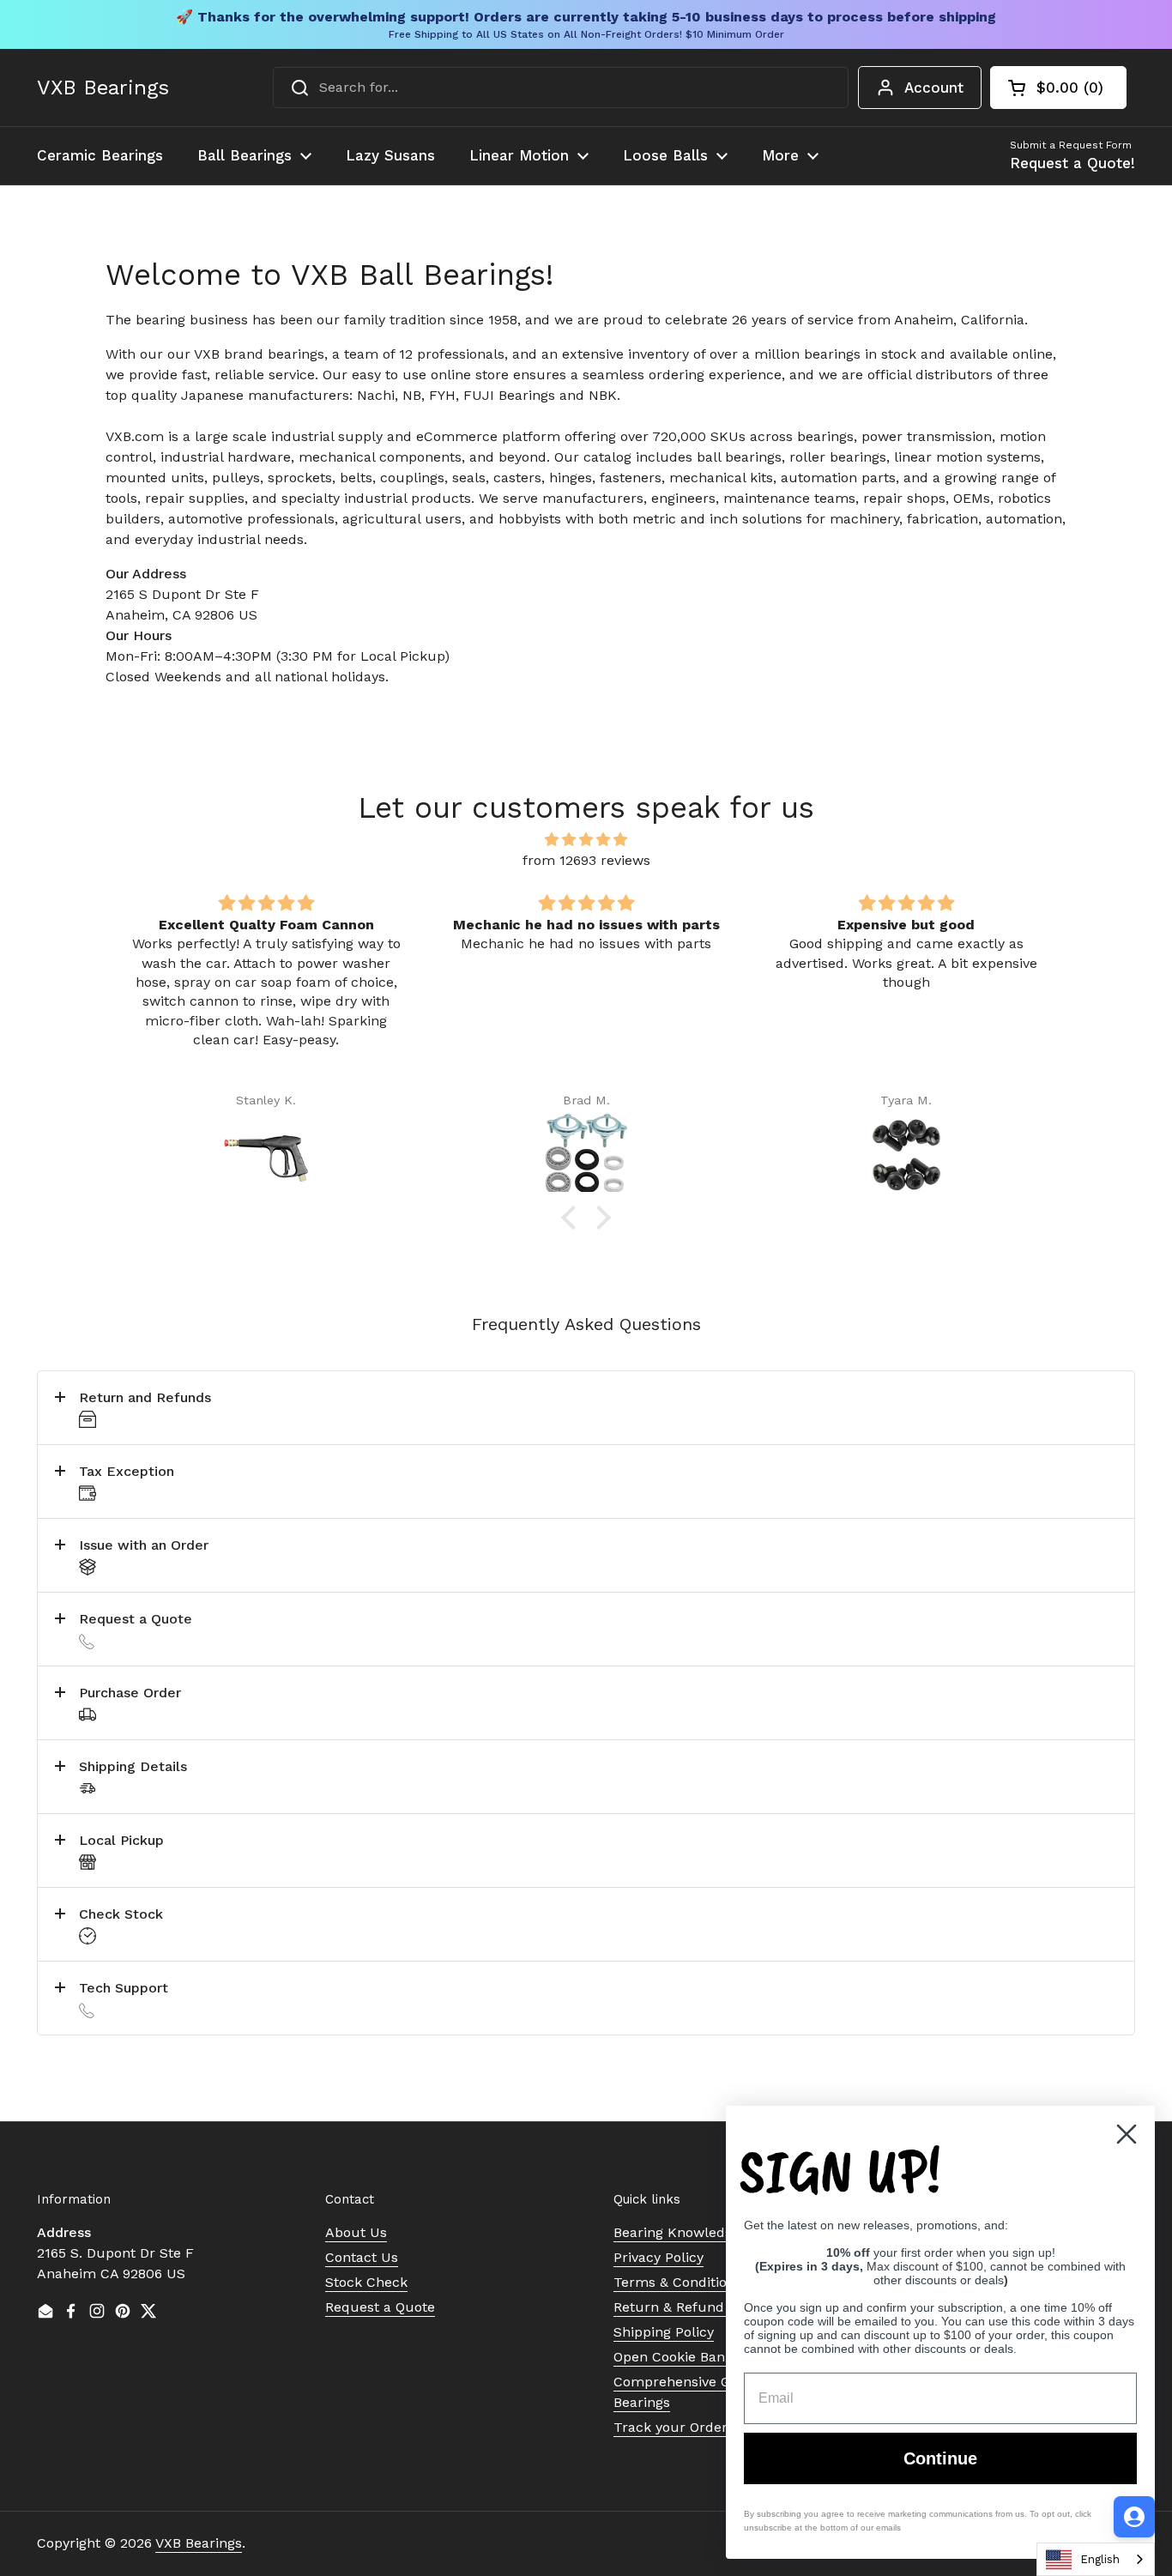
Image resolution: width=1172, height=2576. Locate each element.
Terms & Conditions (678, 2282)
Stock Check (366, 2282)
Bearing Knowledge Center (701, 2232)
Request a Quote (380, 2307)
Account (934, 88)
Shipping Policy (664, 2332)
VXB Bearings (103, 88)
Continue (940, 2458)
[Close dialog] (1127, 2134)
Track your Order (671, 2427)
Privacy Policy (658, 2257)
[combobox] (561, 88)
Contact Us (362, 2257)
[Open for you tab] (1134, 2517)
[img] (586, 840)
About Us (356, 2232)
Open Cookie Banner (680, 2357)
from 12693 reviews (586, 860)
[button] (1058, 88)
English (1100, 2559)
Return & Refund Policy (690, 2307)
